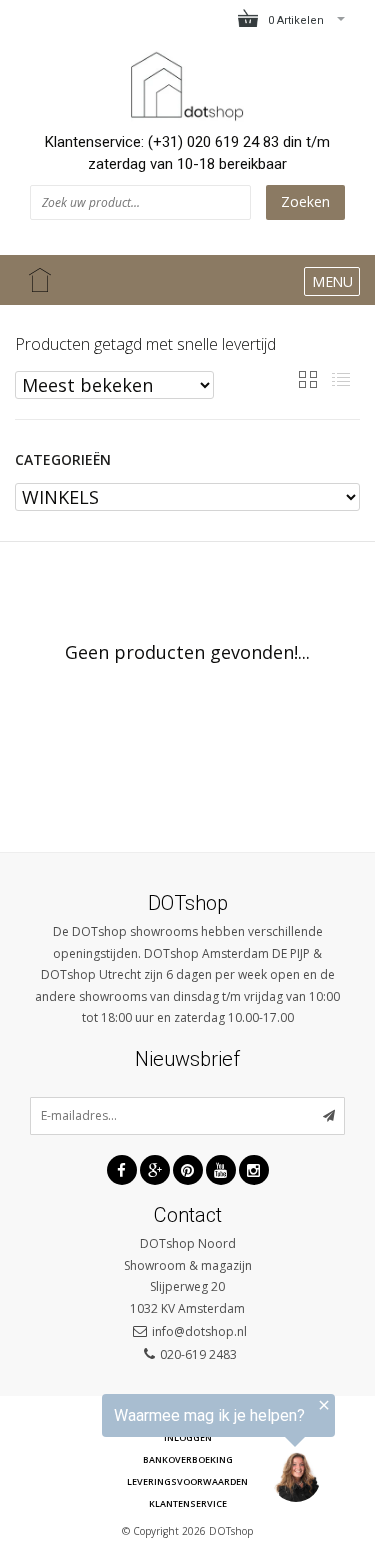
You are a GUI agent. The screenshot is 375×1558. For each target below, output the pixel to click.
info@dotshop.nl (199, 1331)
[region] (167, 1452)
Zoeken (305, 201)
